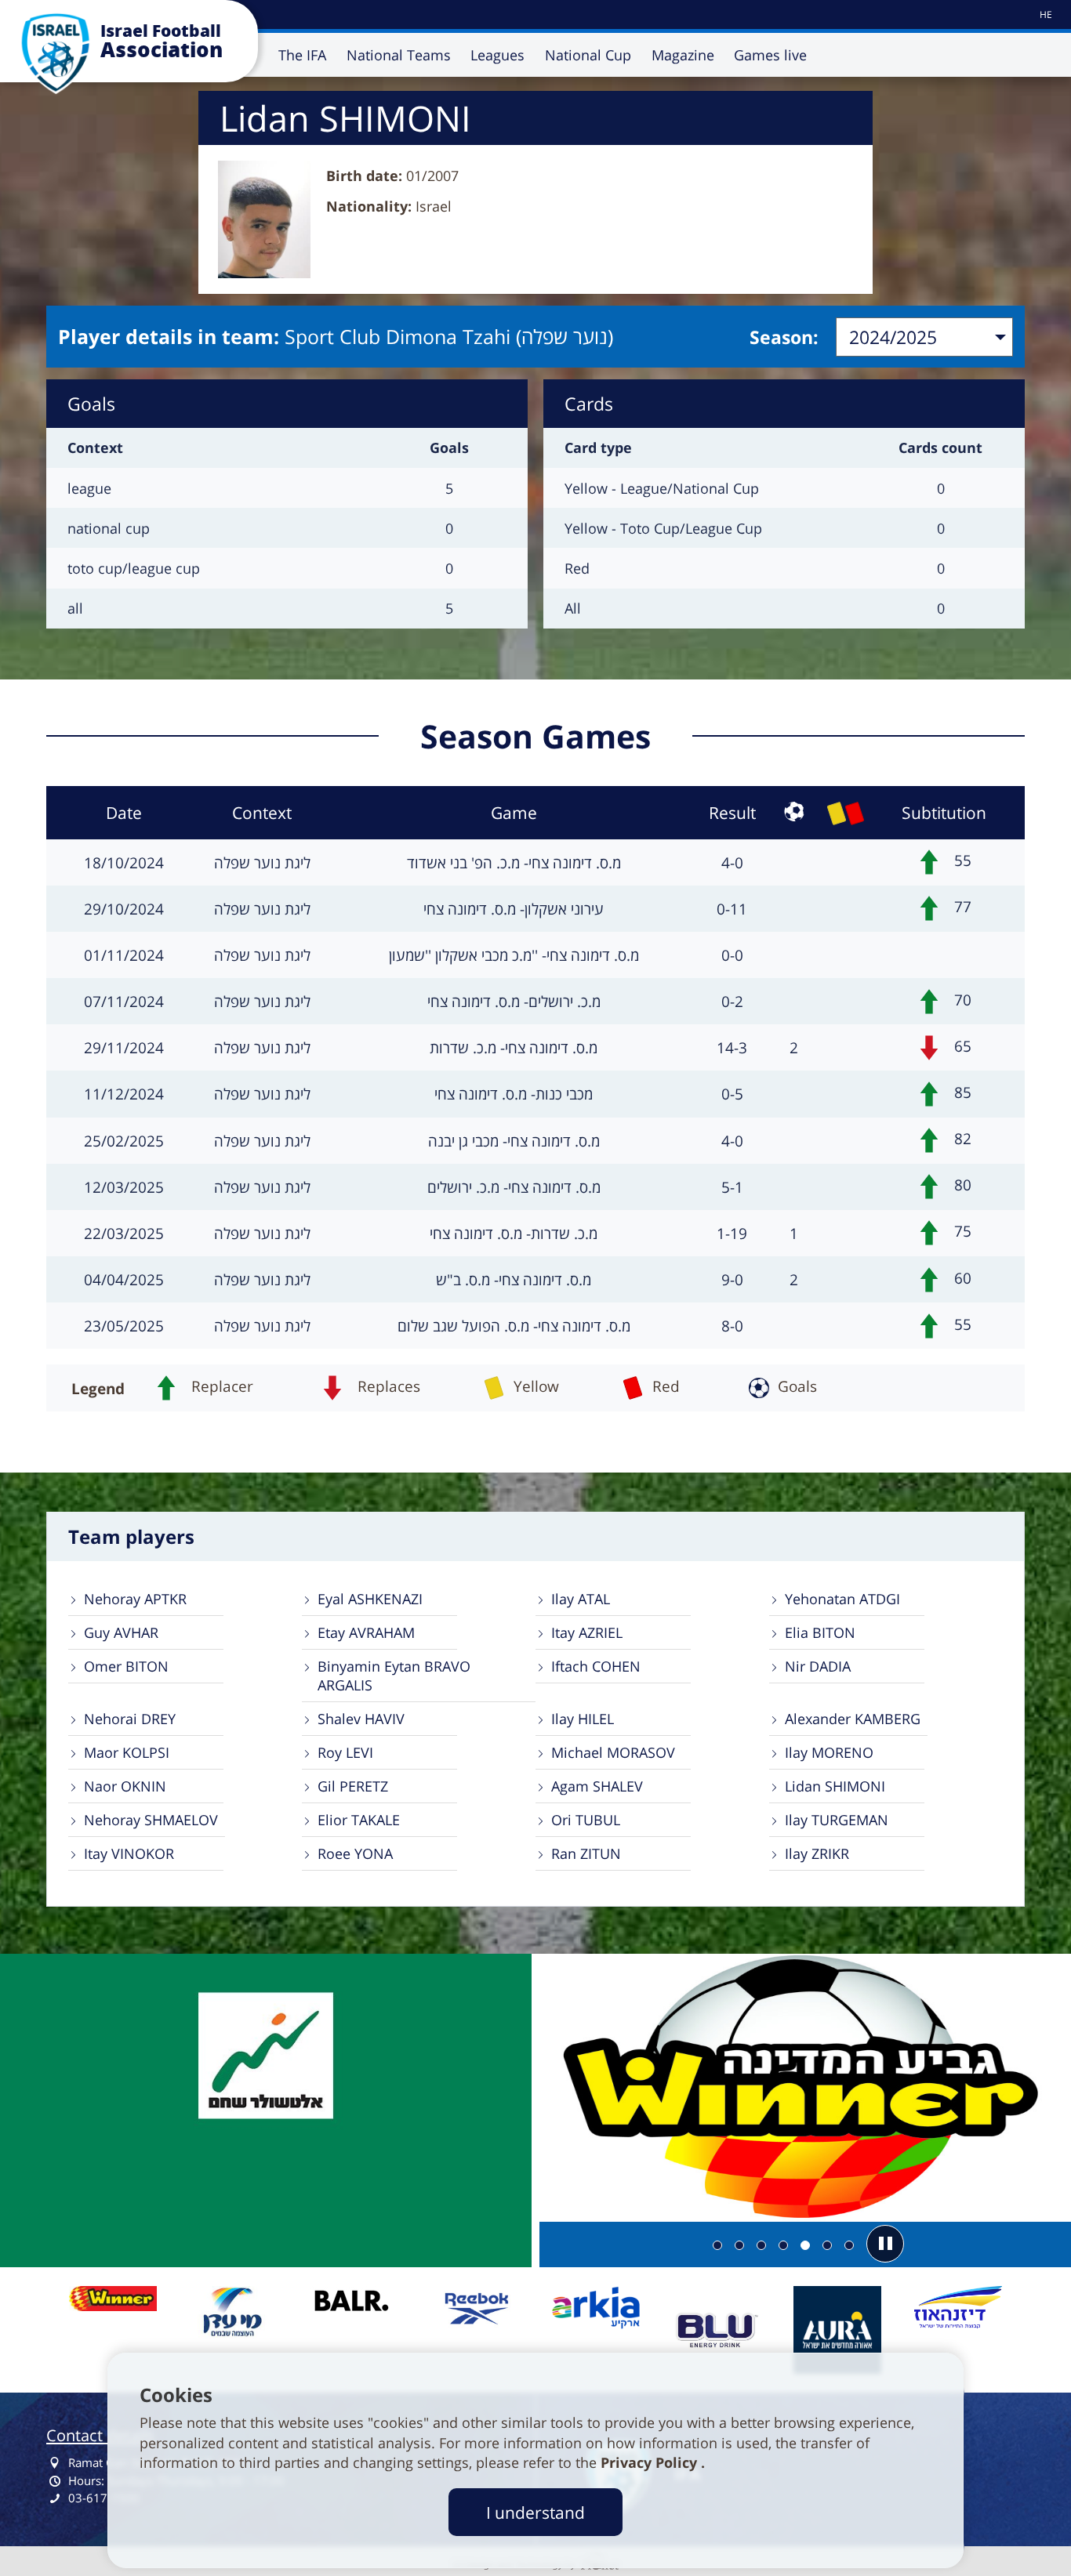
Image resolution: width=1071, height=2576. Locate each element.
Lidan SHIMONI (835, 1786)
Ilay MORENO (829, 1752)
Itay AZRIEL (587, 1632)
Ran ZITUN (586, 1853)
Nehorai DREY (130, 1719)
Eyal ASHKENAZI (370, 1599)
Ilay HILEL (583, 1719)
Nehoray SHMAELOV (151, 1820)
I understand (535, 2512)
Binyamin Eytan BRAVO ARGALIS (394, 1676)
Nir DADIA (818, 1666)
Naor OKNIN (125, 1786)
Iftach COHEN (596, 1666)
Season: (784, 337)
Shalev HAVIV (361, 1719)
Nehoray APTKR (135, 1599)
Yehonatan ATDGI (842, 1599)
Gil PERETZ (353, 1786)
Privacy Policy (651, 2462)
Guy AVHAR (121, 1632)
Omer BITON (126, 1666)
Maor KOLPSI (127, 1752)
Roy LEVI (345, 1752)
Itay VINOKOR (129, 1853)
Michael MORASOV (613, 1752)
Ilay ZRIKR (817, 1853)
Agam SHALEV (597, 1786)
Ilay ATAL (581, 1599)
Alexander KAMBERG (853, 1719)
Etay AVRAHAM (366, 1632)
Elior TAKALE (359, 1820)
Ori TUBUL (586, 1820)
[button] (885, 2244)
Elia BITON (820, 1632)
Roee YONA (355, 1853)
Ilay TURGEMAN (837, 1820)
